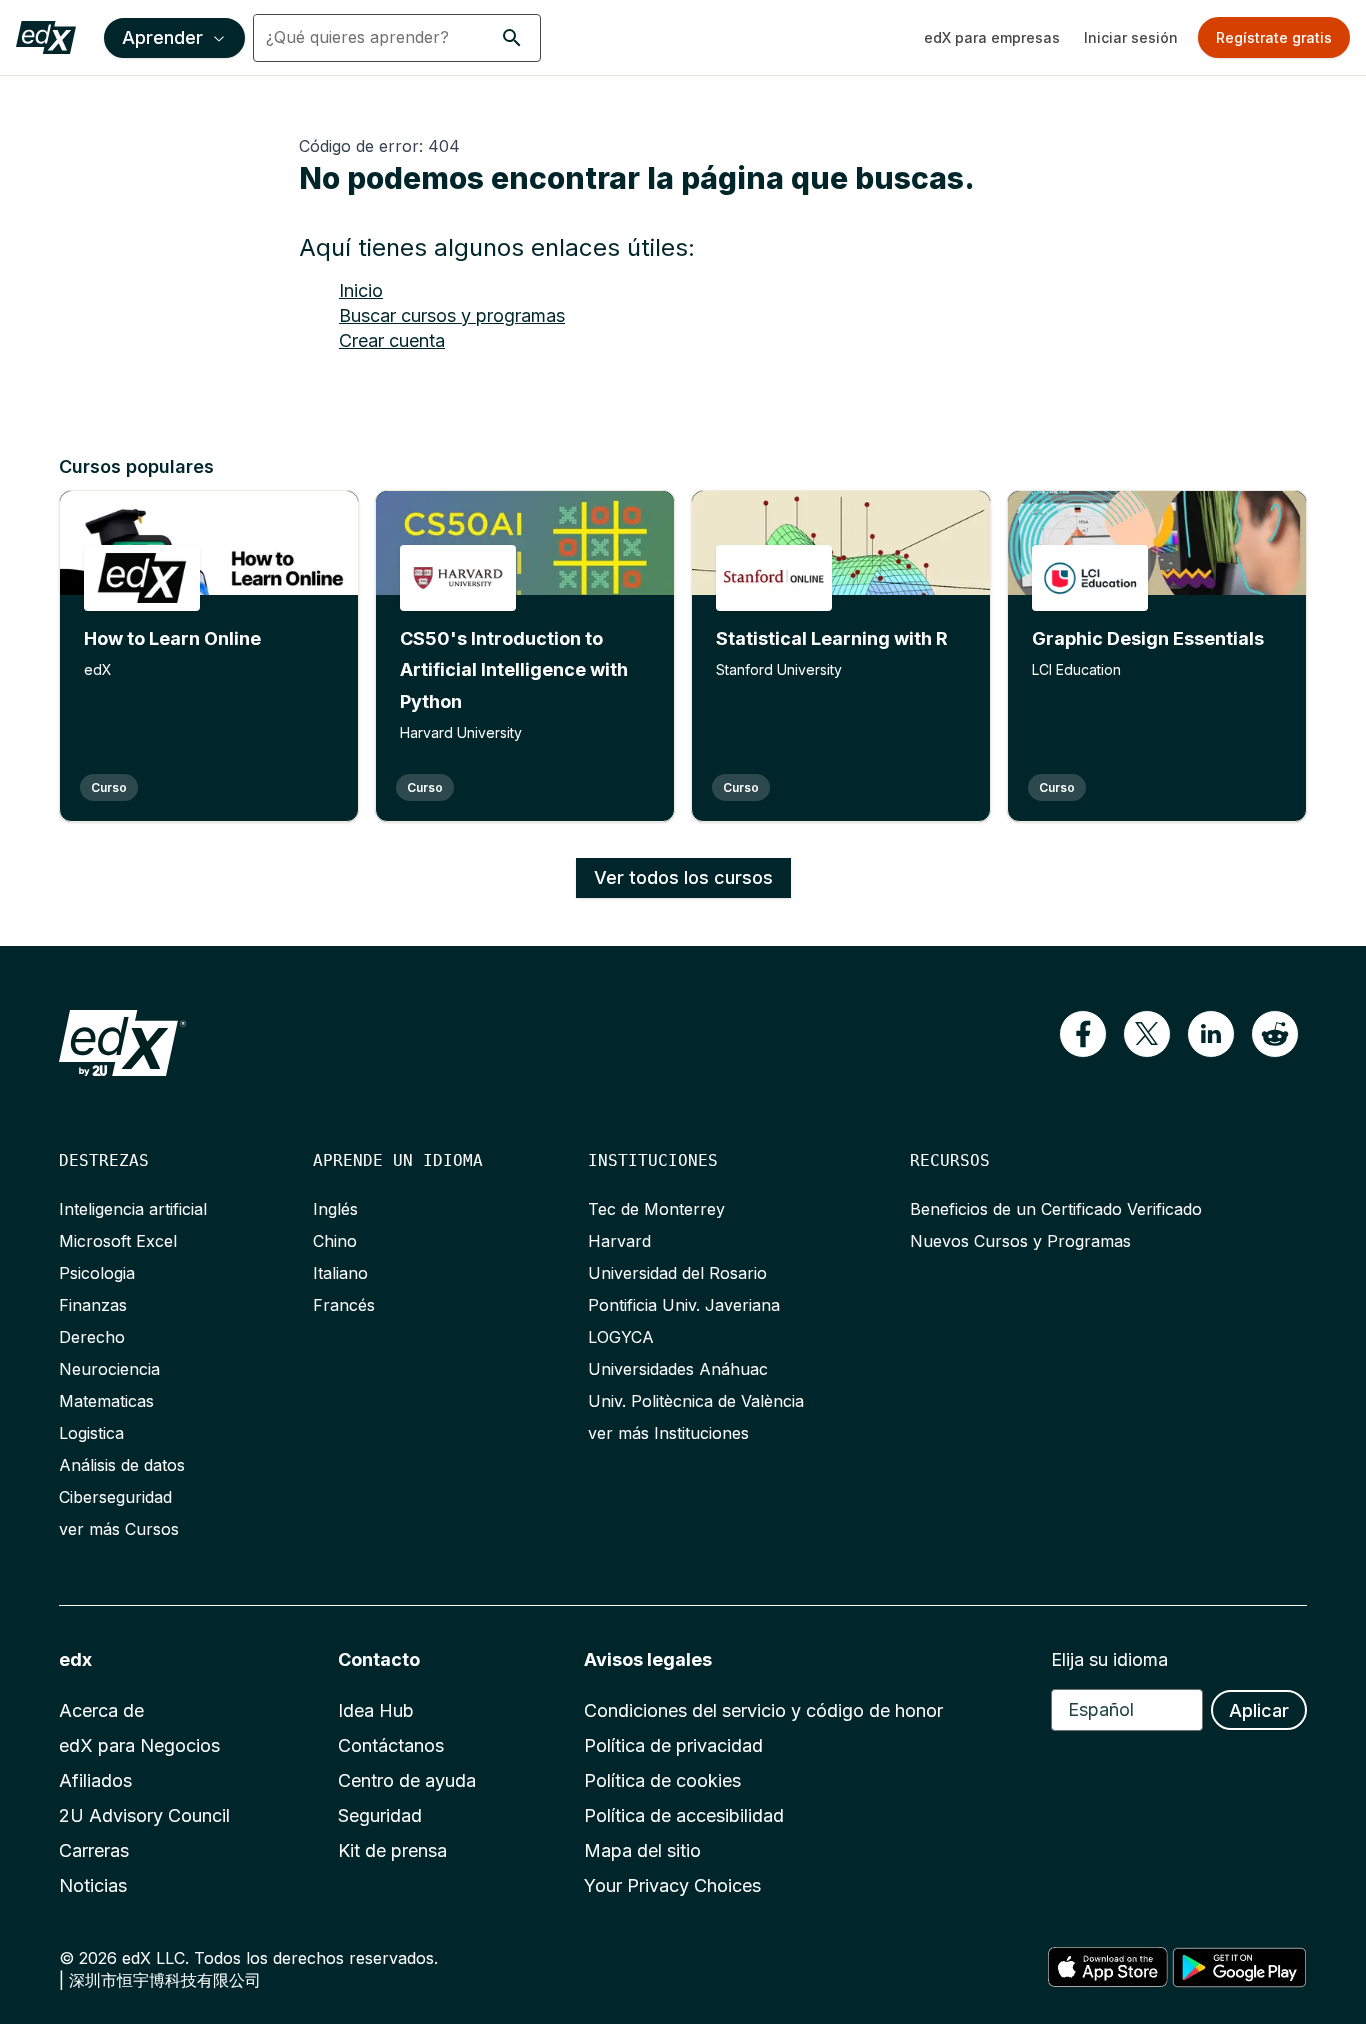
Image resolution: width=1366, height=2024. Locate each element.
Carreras (94, 1850)
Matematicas (106, 1401)
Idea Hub (376, 1710)
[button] (512, 38)
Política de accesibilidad (684, 1815)
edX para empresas (992, 37)
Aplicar (1259, 1710)
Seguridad (380, 1815)
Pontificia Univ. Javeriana (684, 1305)
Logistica (91, 1433)
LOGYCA (621, 1337)
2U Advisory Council (144, 1815)
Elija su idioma (1109, 1659)
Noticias (93, 1885)
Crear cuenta (392, 340)
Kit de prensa (392, 1850)
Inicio (361, 290)
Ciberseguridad (115, 1497)
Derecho (92, 1337)
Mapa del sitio (642, 1850)
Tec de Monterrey (656, 1209)
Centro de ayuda (407, 1780)
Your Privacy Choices (672, 1885)
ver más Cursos (119, 1529)
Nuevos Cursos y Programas (1020, 1241)
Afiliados (95, 1780)
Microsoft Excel (118, 1241)
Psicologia (97, 1273)
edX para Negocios (139, 1745)
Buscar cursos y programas (452, 315)
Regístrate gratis (1274, 37)
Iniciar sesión (1131, 37)
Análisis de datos (122, 1465)
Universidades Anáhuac (678, 1369)
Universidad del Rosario (677, 1273)
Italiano (340, 1273)
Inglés (335, 1209)
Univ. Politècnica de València (696, 1401)
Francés (344, 1305)
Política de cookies (662, 1780)
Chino (335, 1241)
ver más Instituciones (668, 1433)
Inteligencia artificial (133, 1209)
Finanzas (93, 1305)
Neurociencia (109, 1369)
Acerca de (101, 1710)
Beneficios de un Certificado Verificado (1056, 1209)
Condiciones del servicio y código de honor (763, 1710)
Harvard (619, 1241)
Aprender (162, 37)
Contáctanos (391, 1745)
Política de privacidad (673, 1745)
